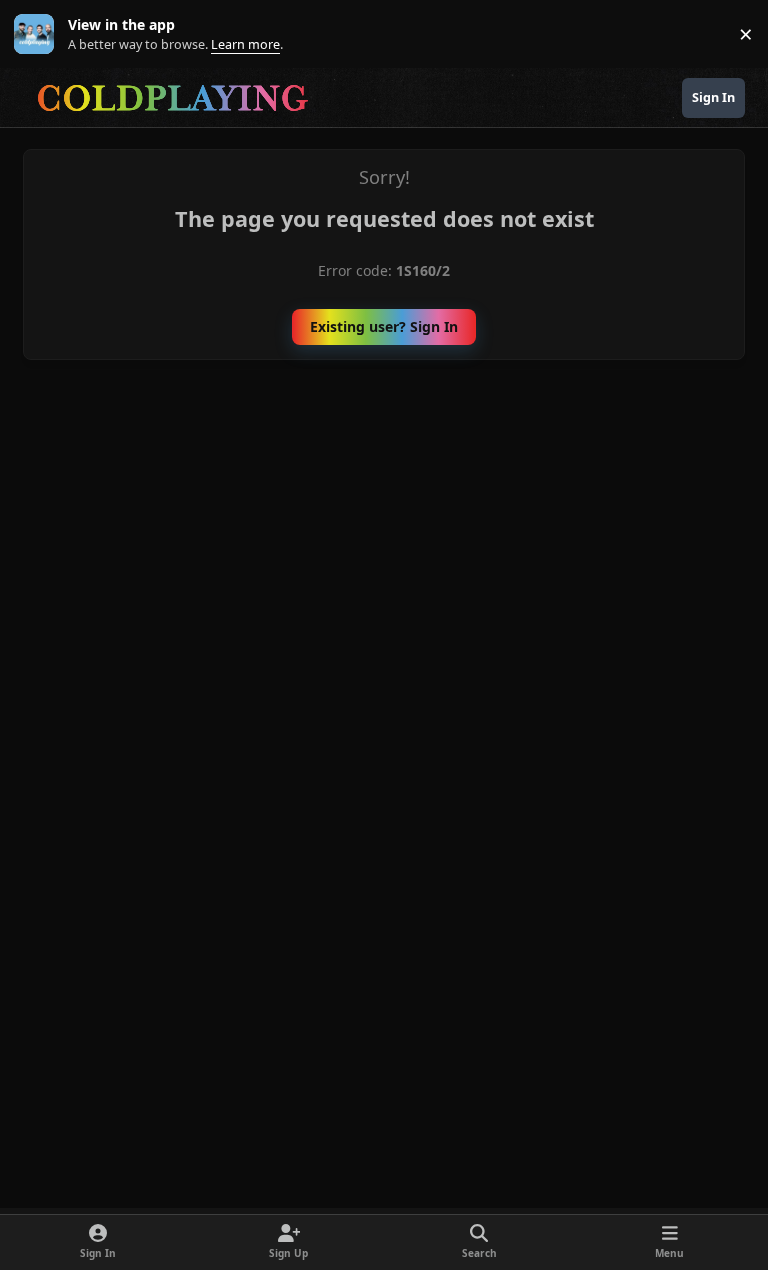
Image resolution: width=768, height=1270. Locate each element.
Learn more (38, 34)
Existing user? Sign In (384, 326)
